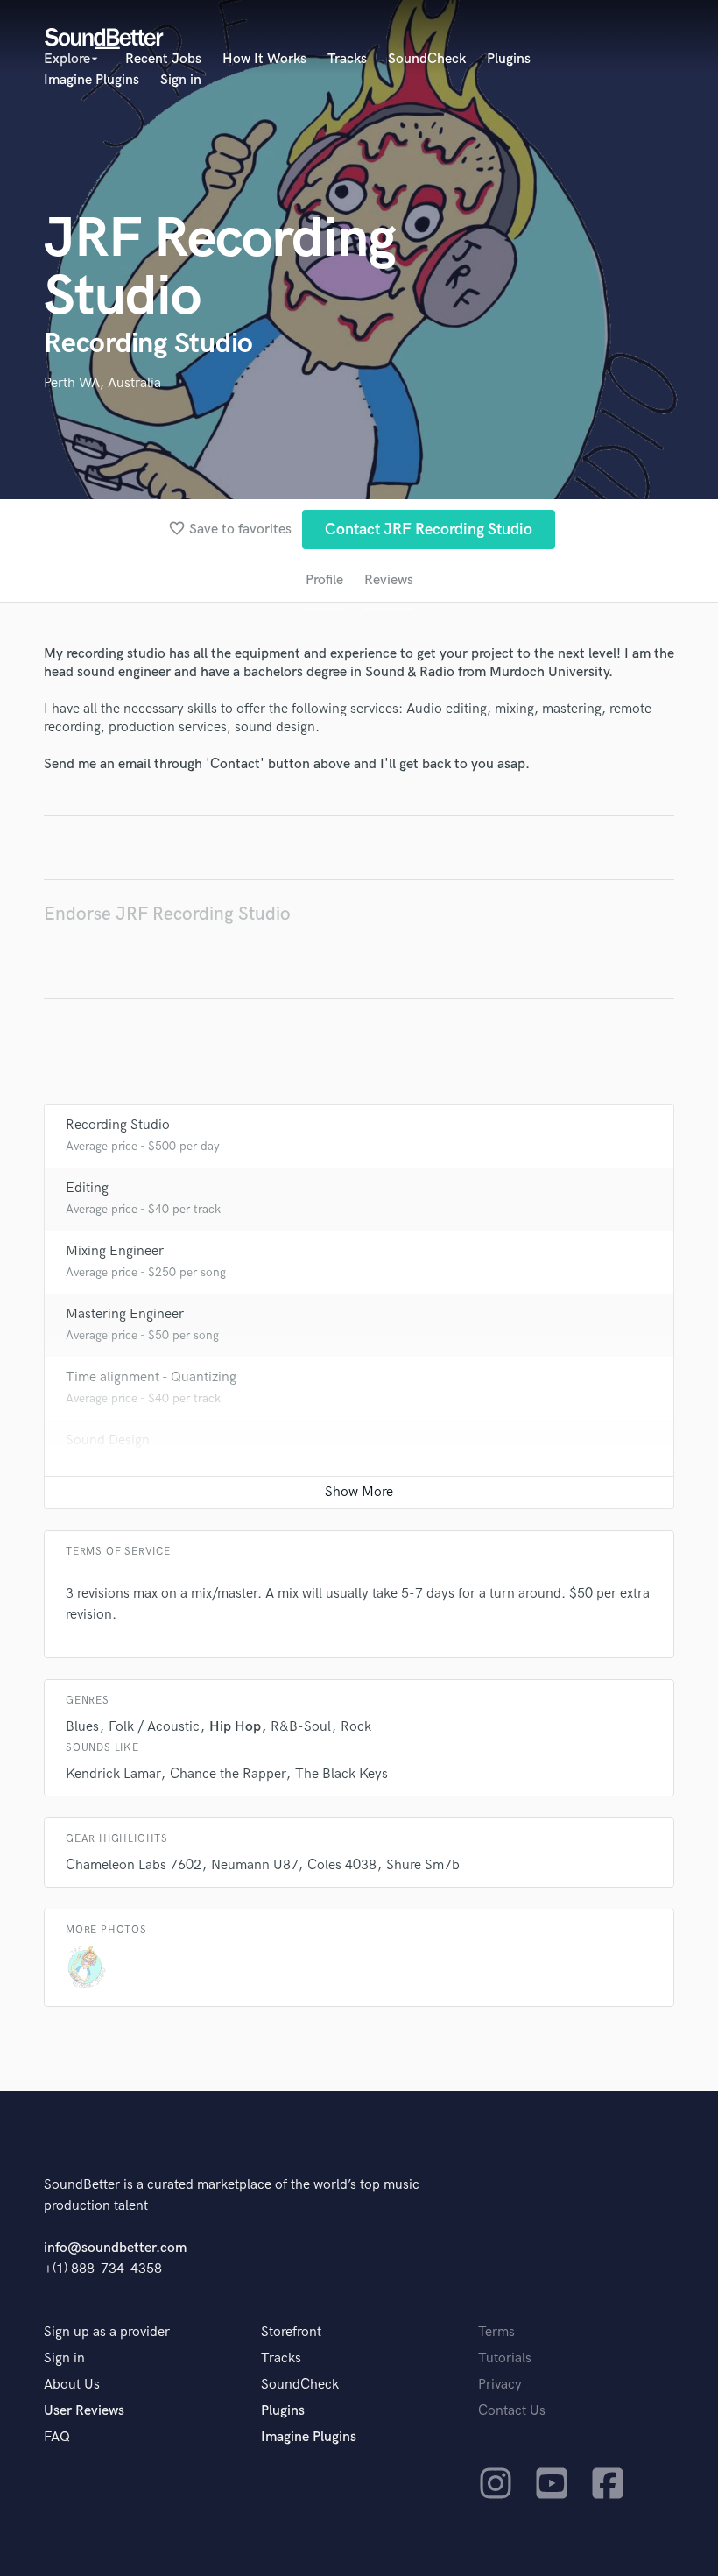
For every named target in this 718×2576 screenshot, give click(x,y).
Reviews (389, 580)
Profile (324, 580)
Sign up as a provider (107, 2332)
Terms (496, 2332)
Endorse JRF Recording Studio (167, 914)
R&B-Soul (301, 1727)
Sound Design (108, 1440)
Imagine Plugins (92, 80)
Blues (82, 1727)
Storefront (291, 2332)
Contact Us (512, 2411)
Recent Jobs (163, 59)
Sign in (181, 80)
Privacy (500, 2385)
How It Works (264, 59)
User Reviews (84, 2411)
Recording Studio (118, 1125)
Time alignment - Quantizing (151, 1377)
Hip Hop (235, 1727)
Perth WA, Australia (102, 383)
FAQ (57, 2437)
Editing (87, 1188)
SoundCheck (427, 59)
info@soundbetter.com (115, 2248)
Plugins (509, 59)
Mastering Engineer (125, 1314)
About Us (72, 2385)
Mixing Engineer (115, 1251)
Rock (356, 1727)
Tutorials (505, 2358)
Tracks (347, 59)
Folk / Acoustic (154, 1727)
